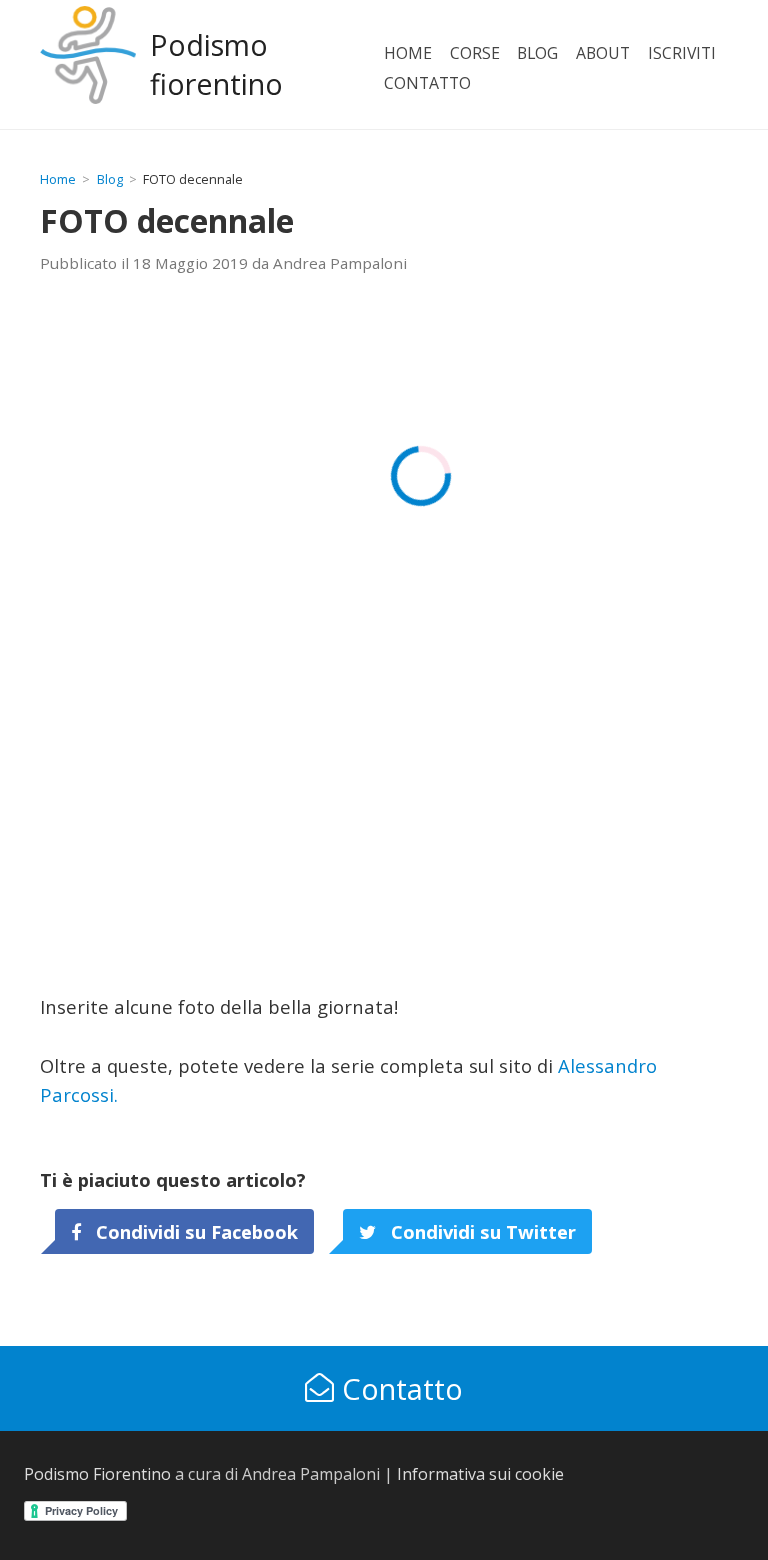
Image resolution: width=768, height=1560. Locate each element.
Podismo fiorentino (216, 64)
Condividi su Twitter (481, 1231)
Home (408, 53)
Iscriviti (682, 53)
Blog (537, 53)
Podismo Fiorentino (97, 1474)
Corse (475, 53)
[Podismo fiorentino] (88, 64)
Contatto (427, 83)
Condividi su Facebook (194, 1231)
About (603, 53)
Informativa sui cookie (480, 1474)
